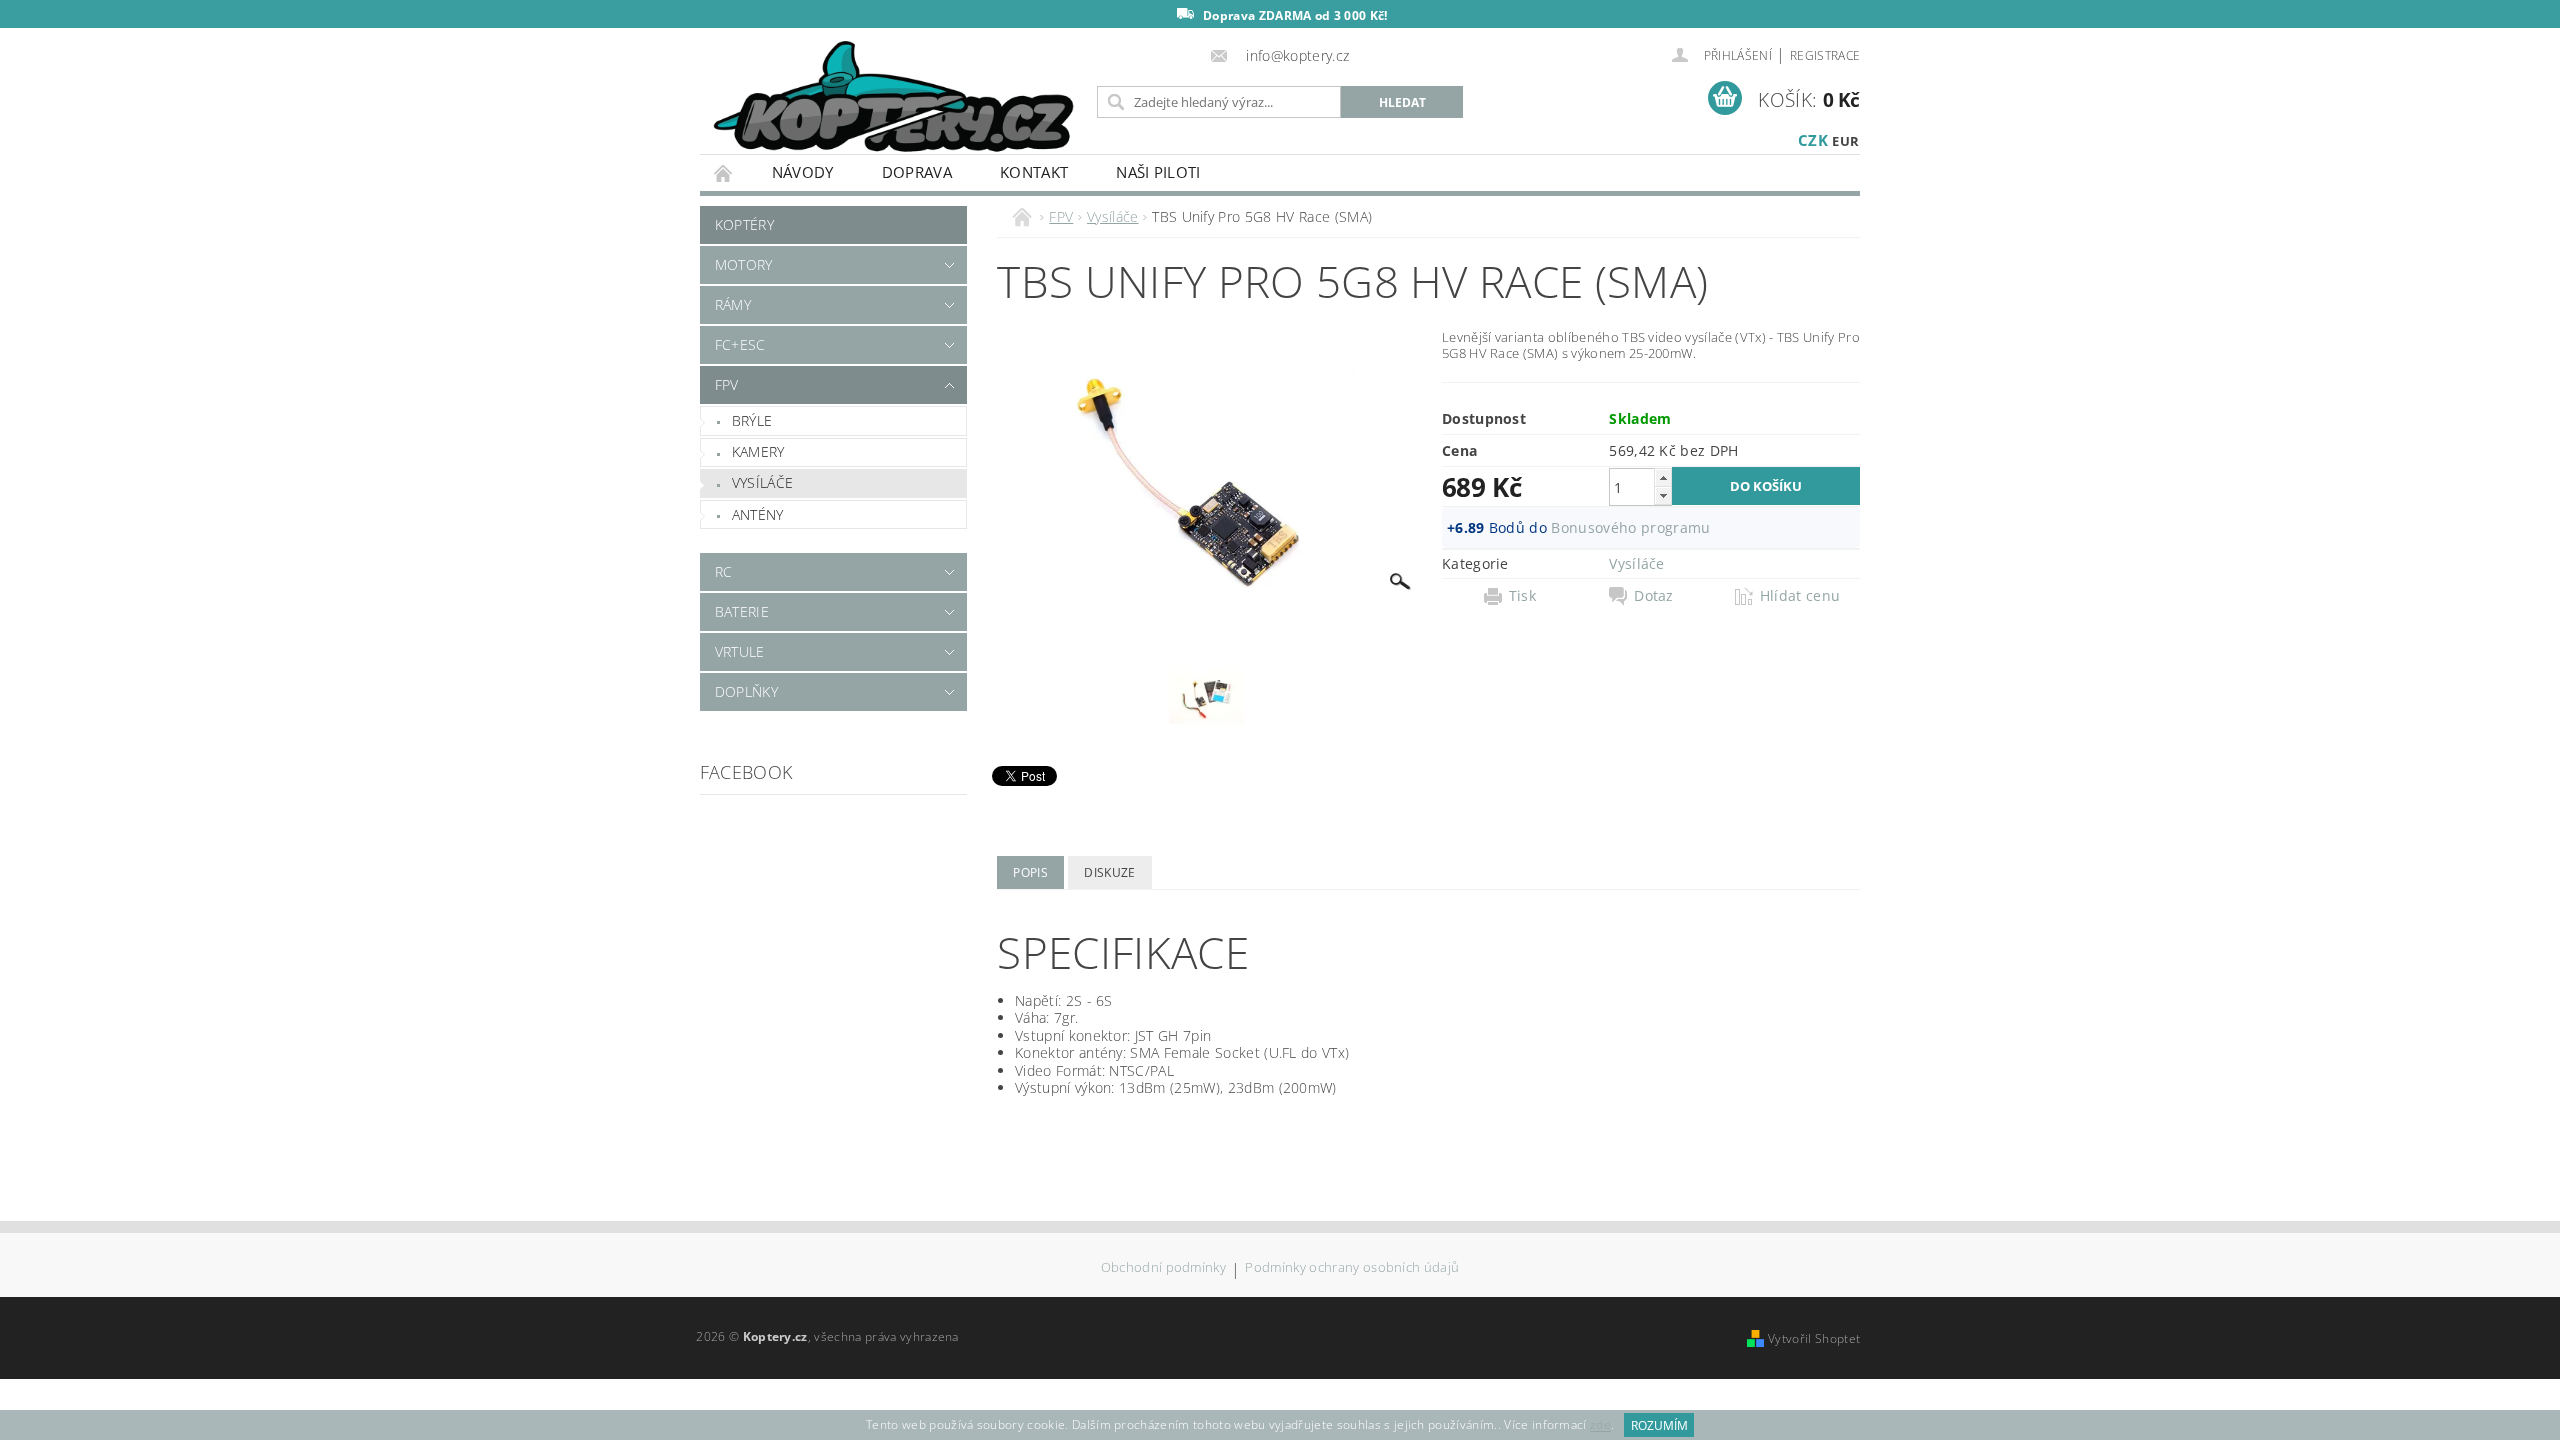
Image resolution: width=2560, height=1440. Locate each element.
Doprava (917, 172)
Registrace (1825, 55)
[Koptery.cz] (895, 98)
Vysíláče (763, 482)
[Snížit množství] (1663, 495)
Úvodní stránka (724, 172)
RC (724, 571)
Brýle (752, 420)
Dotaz (1654, 596)
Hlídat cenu (1800, 596)
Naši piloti (1158, 172)
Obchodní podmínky (1163, 1268)
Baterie (742, 611)
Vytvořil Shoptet (1814, 1338)
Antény (758, 514)
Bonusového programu (1630, 527)
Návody (803, 172)
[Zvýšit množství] (1663, 477)
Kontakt (1034, 172)
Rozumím (1659, 1425)
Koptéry (744, 224)
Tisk (1522, 596)
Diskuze (1109, 872)
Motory (744, 264)
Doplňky (746, 691)
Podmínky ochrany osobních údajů (1352, 1268)
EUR (1845, 141)
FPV (727, 384)
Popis (1030, 872)
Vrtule (740, 651)
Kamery (758, 451)
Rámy (733, 304)
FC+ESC (740, 344)
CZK (1813, 140)
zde (1600, 1425)
